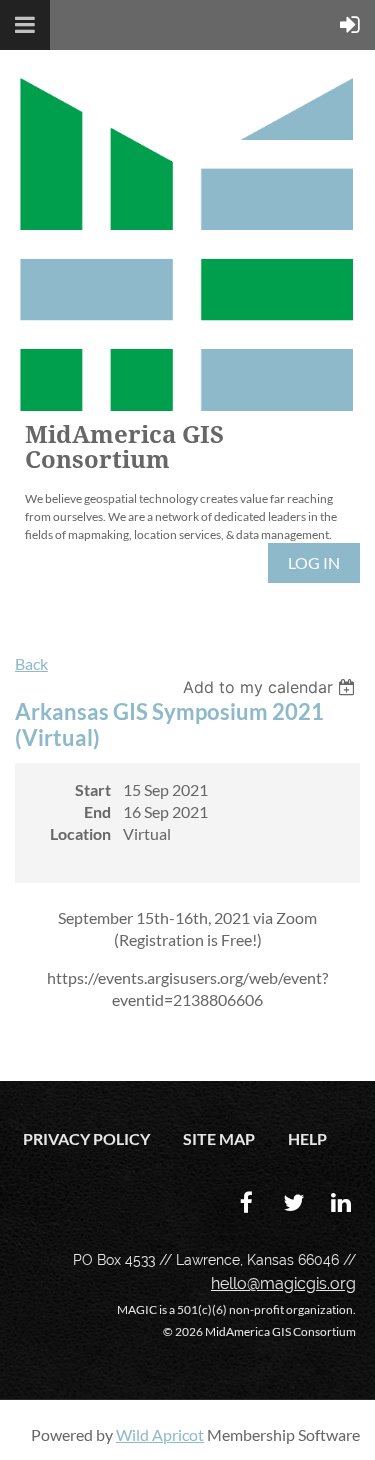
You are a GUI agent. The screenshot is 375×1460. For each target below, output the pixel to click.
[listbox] (271, 687)
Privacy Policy (86, 1138)
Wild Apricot (160, 1434)
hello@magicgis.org (283, 1283)
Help (307, 1138)
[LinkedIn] (340, 1202)
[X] (293, 1202)
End (97, 811)
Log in (314, 562)
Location (80, 833)
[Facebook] (246, 1202)
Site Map (219, 1138)
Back (31, 663)
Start (93, 789)
